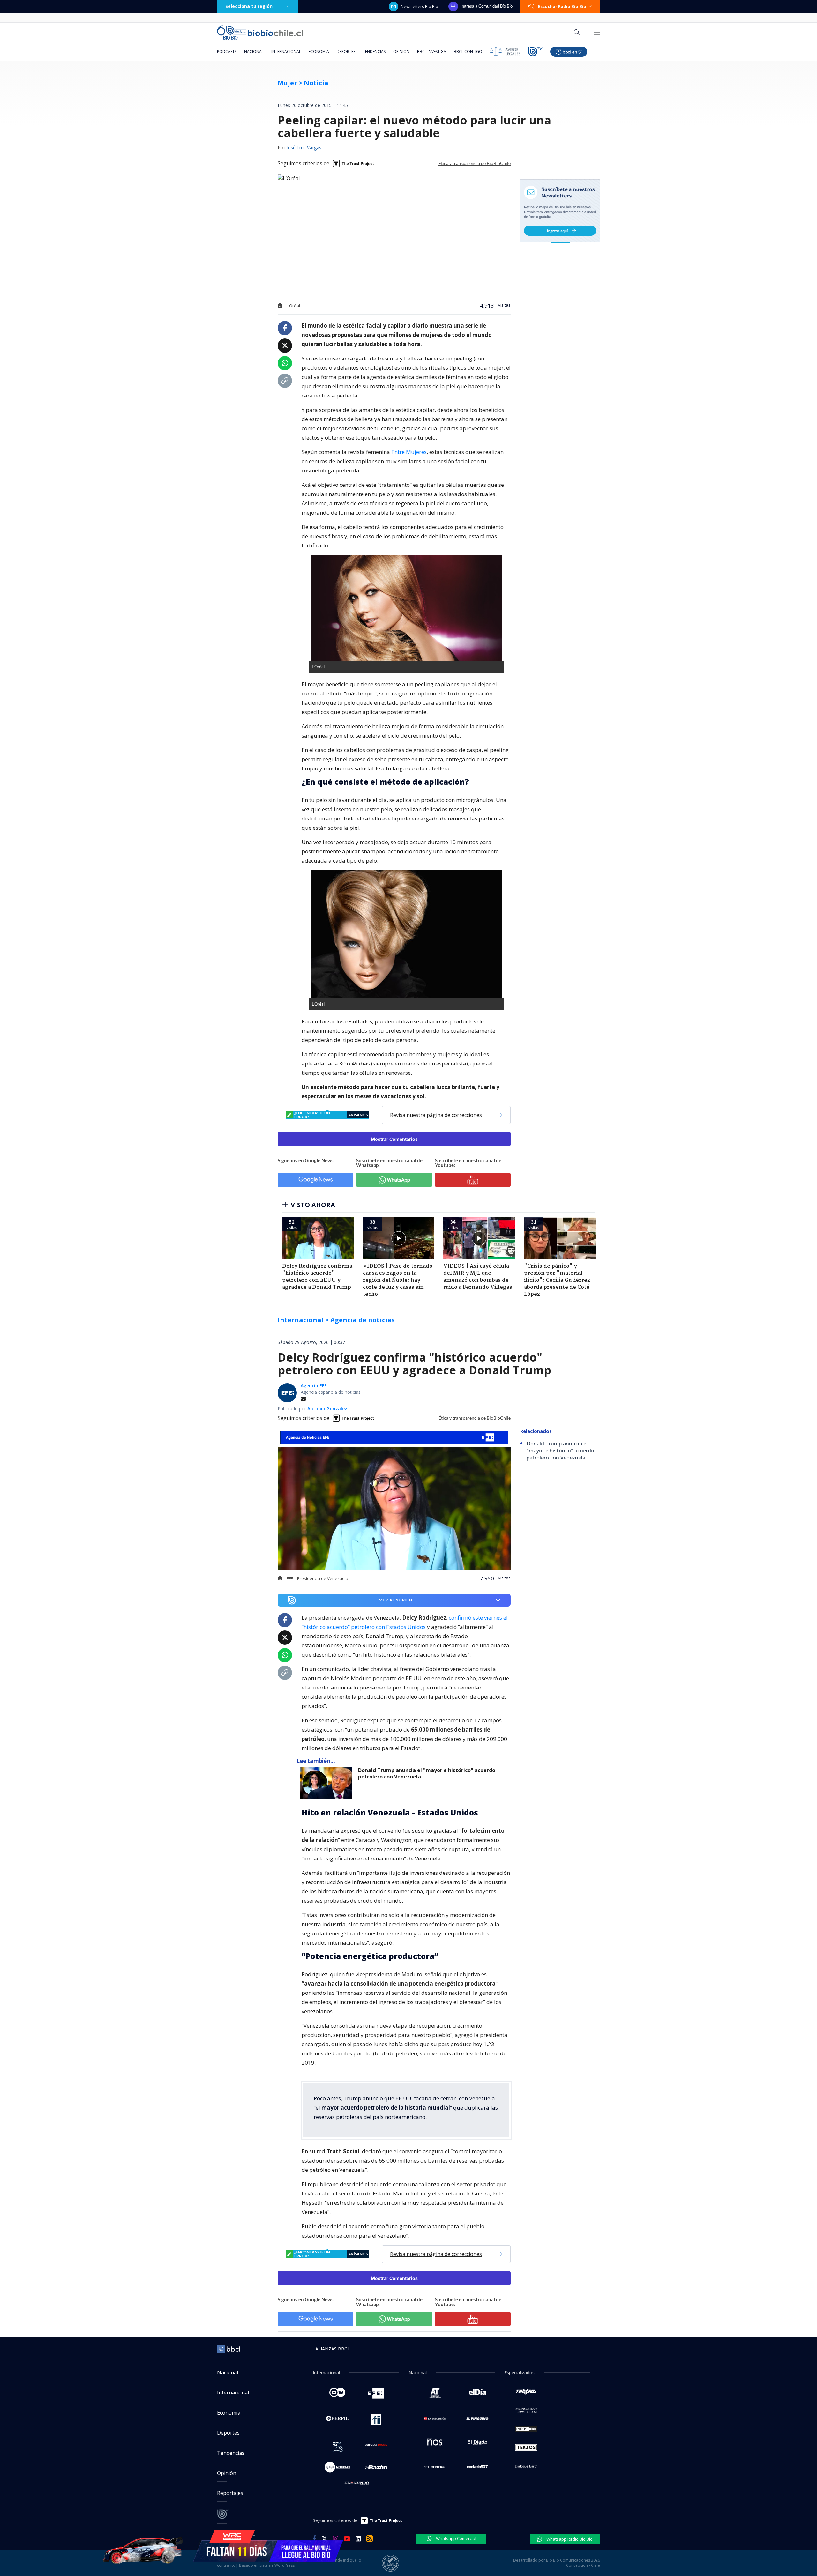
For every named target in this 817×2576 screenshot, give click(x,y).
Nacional (254, 52)
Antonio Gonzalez (327, 1409)
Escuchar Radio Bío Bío (562, 6)
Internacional (286, 52)
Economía (319, 52)
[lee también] (327, 1783)
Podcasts (227, 52)
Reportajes (230, 2493)
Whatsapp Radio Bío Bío (569, 2539)
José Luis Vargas (304, 148)
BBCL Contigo (468, 52)
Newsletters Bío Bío (420, 6)
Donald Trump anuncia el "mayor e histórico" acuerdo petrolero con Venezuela (427, 1774)
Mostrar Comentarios (394, 1139)
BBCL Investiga (432, 52)
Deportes (346, 52)
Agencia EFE (314, 1386)
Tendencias (374, 52)
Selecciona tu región (249, 6)
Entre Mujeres (409, 452)
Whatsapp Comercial (456, 2538)
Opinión (401, 52)
